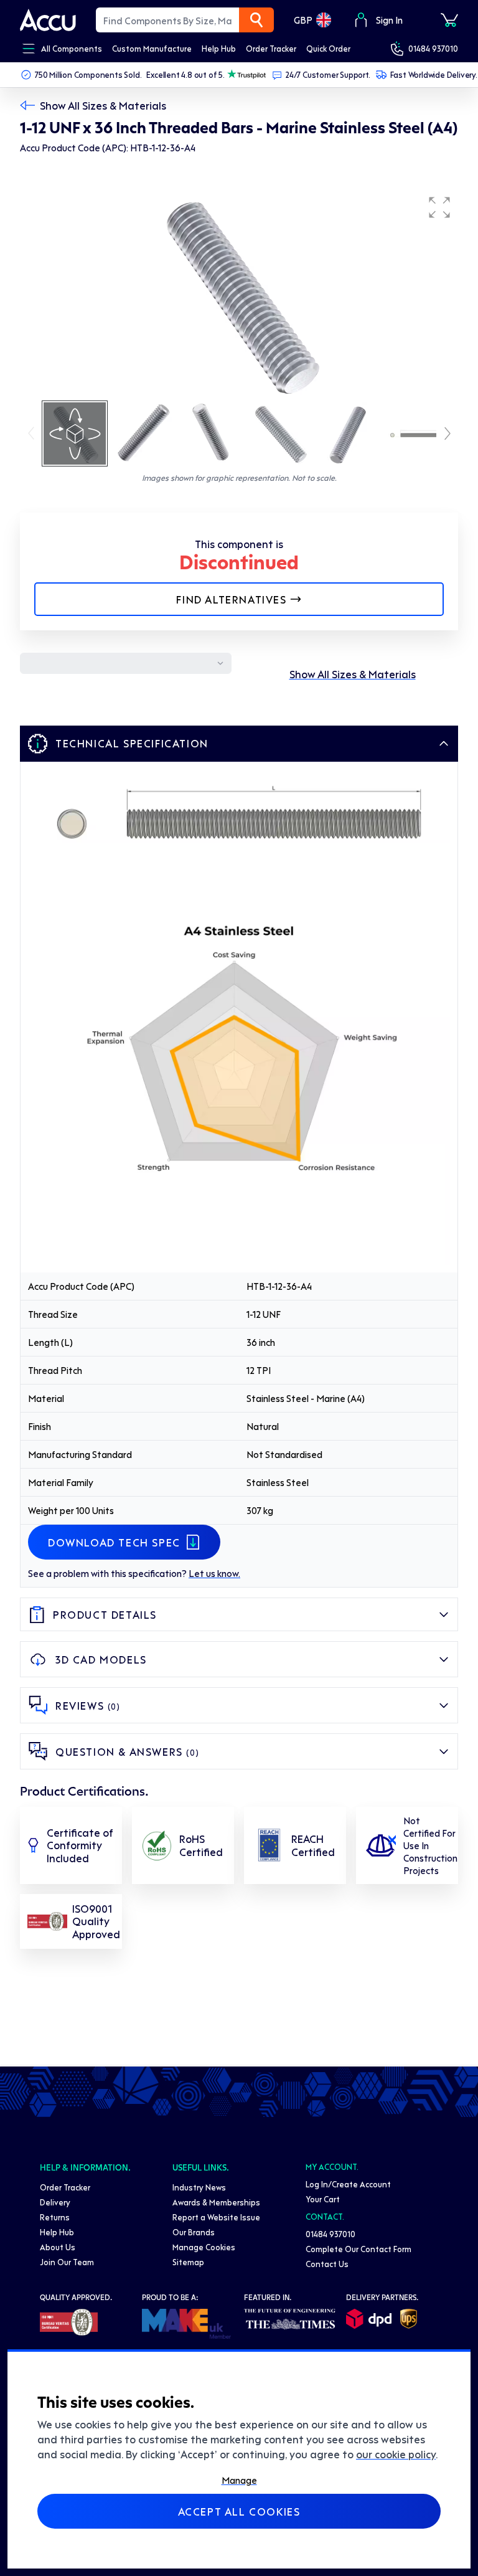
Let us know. (214, 1573)
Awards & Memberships (216, 2202)
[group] (239, 294)
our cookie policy (396, 2454)
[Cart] (449, 20)
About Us (58, 2247)
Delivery (55, 2202)
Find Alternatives (231, 599)
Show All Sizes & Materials (103, 105)
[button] (439, 207)
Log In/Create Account (348, 2184)
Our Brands (194, 2232)
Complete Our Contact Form (358, 2249)
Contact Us (327, 2264)
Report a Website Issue (216, 2217)
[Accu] (48, 20)
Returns (55, 2217)
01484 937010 (433, 48)
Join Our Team (67, 2262)
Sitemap (188, 2262)
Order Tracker (65, 2187)
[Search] (256, 20)
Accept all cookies (239, 2511)
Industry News (199, 2187)
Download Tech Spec (114, 1542)
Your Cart (323, 2199)
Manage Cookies (204, 2247)
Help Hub (57, 2232)
